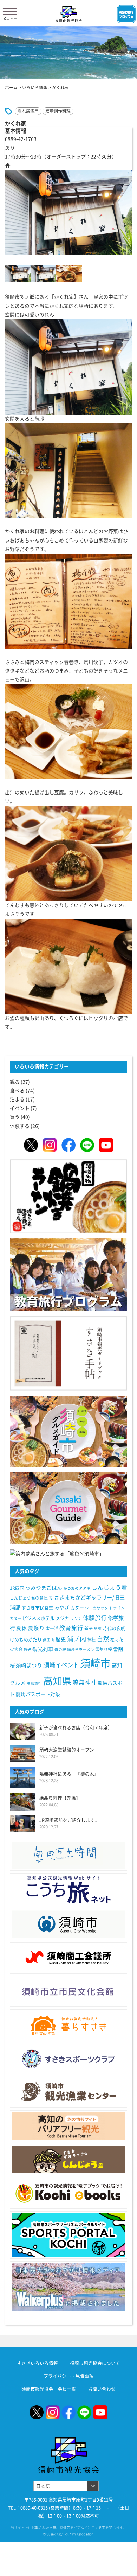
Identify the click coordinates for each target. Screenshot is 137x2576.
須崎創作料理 (58, 111)
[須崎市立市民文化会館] (68, 1992)
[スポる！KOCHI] (68, 2235)
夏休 (21, 1628)
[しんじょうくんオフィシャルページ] (68, 2159)
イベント (20, 1108)
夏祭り (36, 1628)
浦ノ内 (77, 1639)
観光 (27, 1650)
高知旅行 (34, 1683)
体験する (20, 1126)
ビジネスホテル (38, 1618)
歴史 (61, 1639)
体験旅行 (95, 1618)
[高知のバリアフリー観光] (68, 2126)
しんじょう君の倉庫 (29, 1598)
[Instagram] (50, 1145)
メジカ (62, 1618)
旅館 (98, 1629)
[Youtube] (106, 1145)
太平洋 (52, 1628)
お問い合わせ (102, 2389)
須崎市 (95, 1663)
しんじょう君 (109, 1587)
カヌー (77, 1608)
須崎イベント (61, 1665)
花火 (114, 1640)
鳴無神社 (85, 1682)
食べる (17, 1091)
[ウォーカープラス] (68, 2287)
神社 (91, 1640)
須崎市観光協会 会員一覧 (49, 2389)
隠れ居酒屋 (28, 111)
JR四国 (17, 1588)
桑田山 (49, 1640)
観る (15, 1082)
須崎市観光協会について (95, 2363)
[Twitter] (31, 1145)
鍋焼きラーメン (81, 1650)
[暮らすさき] (68, 2025)
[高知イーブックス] (68, 2193)
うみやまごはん (44, 1588)
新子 (89, 1628)
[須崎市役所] (68, 1924)
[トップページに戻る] (68, 2441)
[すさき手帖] (68, 1353)
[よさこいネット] (68, 1890)
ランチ (76, 1618)
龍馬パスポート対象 (38, 1694)
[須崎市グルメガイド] (68, 1431)
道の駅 (60, 1650)
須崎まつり (29, 1665)
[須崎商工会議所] (68, 1958)
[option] (68, 212)
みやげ (62, 1608)
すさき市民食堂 (37, 1608)
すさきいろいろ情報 (37, 2363)
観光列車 (43, 1649)
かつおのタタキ (77, 1588)
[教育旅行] (68, 1274)
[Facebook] (68, 1145)
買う (15, 1117)
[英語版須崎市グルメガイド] (68, 1508)
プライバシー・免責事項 (69, 2376)
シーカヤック (97, 1608)
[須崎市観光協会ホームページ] (68, 14)
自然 (103, 1639)
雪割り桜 (104, 1649)
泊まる (17, 1099)
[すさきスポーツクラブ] (68, 2059)
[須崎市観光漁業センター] (68, 2092)
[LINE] (87, 1145)
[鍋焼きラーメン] (68, 1196)
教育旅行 (71, 1628)
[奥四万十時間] (68, 1855)
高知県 (57, 1681)
